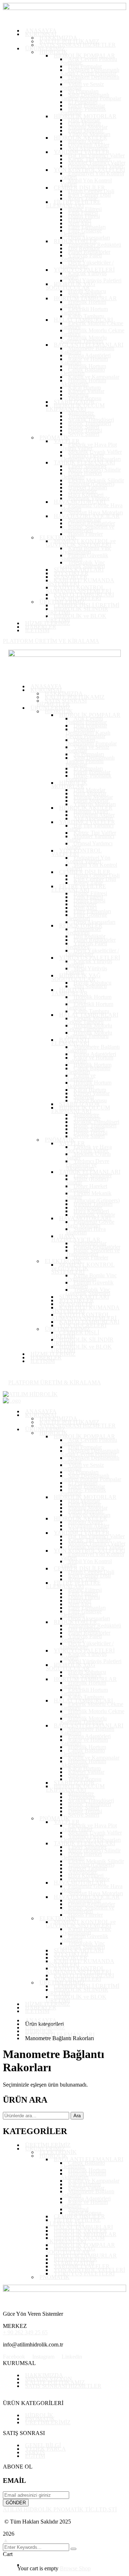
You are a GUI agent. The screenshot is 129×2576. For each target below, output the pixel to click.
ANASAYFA (41, 2020)
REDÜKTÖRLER (75, 2259)
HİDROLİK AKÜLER (80, 2231)
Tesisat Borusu (85, 2213)
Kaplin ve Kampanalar (94, 2181)
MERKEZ (15, 2326)
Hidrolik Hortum (87, 2170)
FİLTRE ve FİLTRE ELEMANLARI (73, 2222)
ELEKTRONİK (58, 2152)
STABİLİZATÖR (74, 2263)
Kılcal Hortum (84, 2184)
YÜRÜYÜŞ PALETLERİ (84, 2273)
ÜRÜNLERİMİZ (45, 2027)
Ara (77, 2116)
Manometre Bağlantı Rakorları (87, 2193)
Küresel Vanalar (86, 2188)
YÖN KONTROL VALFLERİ (89, 2270)
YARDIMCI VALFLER (82, 2266)
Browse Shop (75, 2568)
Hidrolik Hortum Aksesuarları (83, 2175)
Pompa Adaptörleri (89, 2198)
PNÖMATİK (54, 2277)
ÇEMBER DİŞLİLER (79, 2216)
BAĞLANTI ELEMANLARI (60, 2035)
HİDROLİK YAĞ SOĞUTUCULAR (71, 2250)
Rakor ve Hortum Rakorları (84, 2204)
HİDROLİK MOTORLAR (85, 2234)
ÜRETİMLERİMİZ (48, 2145)
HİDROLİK (39, 2031)
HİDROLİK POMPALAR (84, 2245)
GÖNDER (16, 2503)
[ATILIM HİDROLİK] (30, 1394)
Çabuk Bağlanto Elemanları (83, 2165)
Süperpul (78, 2209)
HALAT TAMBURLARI (83, 2227)
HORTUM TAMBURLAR (85, 2256)
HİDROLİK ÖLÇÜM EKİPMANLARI (75, 2240)
